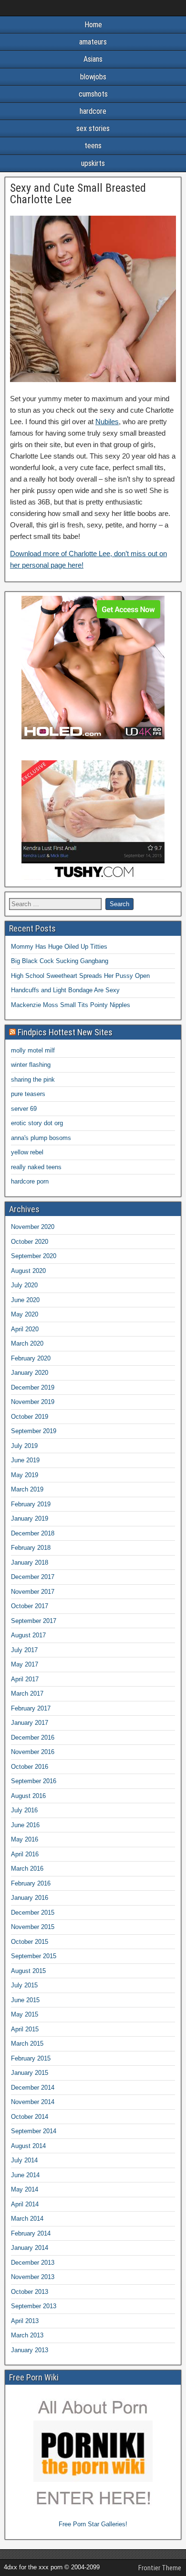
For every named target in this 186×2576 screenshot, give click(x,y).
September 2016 (34, 1781)
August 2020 (28, 1271)
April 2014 (25, 2204)
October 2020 (30, 1242)
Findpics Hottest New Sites (65, 1032)
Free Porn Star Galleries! (93, 2524)
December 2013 (33, 2263)
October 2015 (30, 1942)
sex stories (93, 128)
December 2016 (33, 1737)
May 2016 (25, 1839)
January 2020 (30, 1373)
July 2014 (24, 2160)
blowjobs (93, 77)
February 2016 (31, 1883)
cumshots (93, 94)
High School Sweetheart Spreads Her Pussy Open (80, 976)
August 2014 (28, 2146)
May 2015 (25, 2014)
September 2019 (34, 1431)
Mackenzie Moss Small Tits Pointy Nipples (71, 1005)
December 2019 (33, 1387)
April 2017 (25, 1679)
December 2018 (33, 1533)
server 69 (24, 1109)
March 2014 (27, 2219)
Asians (93, 59)
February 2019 (31, 1504)
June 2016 (25, 1825)
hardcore (93, 111)
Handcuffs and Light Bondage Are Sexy (65, 990)
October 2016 (30, 1767)
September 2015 (34, 1956)
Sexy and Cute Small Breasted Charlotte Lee (78, 194)
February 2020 (31, 1358)
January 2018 (30, 1562)
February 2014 (31, 2233)
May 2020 (25, 1314)
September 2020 (34, 1256)
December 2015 (33, 1913)
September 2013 (34, 2306)
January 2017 (30, 1723)
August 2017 (28, 1635)
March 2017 (27, 1694)
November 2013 (33, 2277)
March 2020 (27, 1343)
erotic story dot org (37, 1123)
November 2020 (33, 1227)
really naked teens (36, 1167)
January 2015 (30, 2073)
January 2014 (30, 2248)
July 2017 (24, 1650)
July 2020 (24, 1285)
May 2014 (25, 2189)
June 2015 (25, 2000)
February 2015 (31, 2058)
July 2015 (24, 1985)
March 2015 (27, 2044)
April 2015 (25, 2029)
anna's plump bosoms (41, 1138)
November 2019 (33, 1402)
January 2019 (30, 1518)
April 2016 (25, 1854)
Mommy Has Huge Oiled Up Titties (59, 947)
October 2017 (30, 1606)
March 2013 (27, 2335)
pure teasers (28, 1094)
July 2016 (24, 1810)
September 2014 (34, 2131)
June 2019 (25, 1460)
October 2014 (30, 2117)
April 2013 (25, 2321)
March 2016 (27, 1869)
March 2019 (27, 1489)
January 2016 (30, 1898)
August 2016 (28, 1796)
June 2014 (25, 2175)
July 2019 (24, 1446)
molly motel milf (33, 1050)
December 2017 (33, 1577)
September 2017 (34, 1621)
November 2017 (33, 1592)
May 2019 (25, 1475)
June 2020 (25, 1300)
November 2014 (33, 2102)
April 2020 (25, 1329)
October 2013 (30, 2292)
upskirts (93, 163)
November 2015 (33, 1927)
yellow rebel (27, 1152)
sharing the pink (33, 1080)
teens (93, 146)
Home (93, 25)
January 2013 (30, 2350)
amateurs (93, 42)
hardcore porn (30, 1181)
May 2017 (25, 1664)
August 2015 (28, 1971)
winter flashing (31, 1065)
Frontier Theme (160, 2568)
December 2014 (33, 2088)
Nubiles (107, 422)
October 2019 (30, 1417)
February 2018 (31, 1548)
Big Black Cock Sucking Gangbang (60, 961)
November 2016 (33, 1752)
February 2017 (31, 1708)
